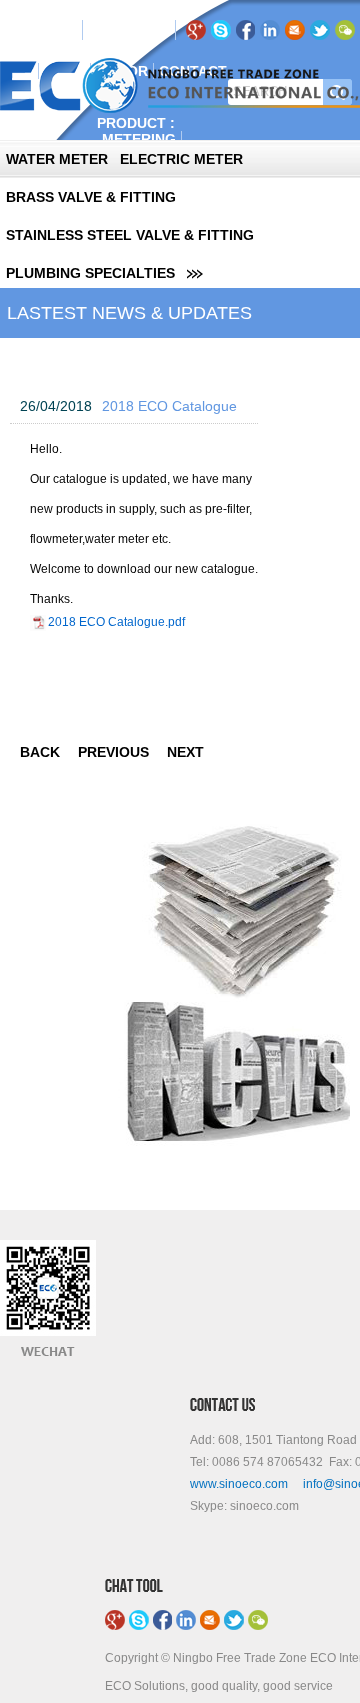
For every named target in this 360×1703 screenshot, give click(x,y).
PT (151, 30)
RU (127, 30)
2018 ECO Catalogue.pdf (116, 622)
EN (102, 30)
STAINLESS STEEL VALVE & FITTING (130, 235)
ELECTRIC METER (181, 159)
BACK (40, 752)
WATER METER (57, 159)
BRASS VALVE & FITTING (91, 197)
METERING (139, 139)
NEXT (185, 752)
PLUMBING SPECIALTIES (90, 273)
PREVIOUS (113, 752)
